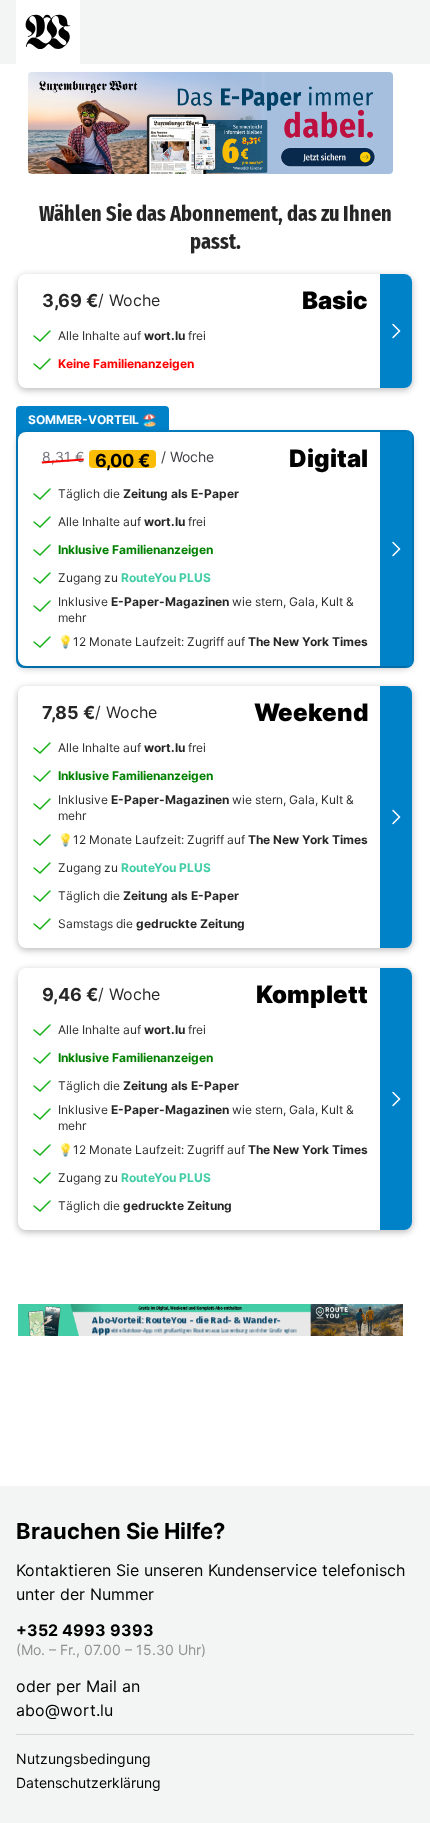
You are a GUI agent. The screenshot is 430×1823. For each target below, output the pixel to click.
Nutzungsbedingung (83, 1758)
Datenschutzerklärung (88, 1782)
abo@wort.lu (64, 1710)
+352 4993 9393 (85, 1630)
